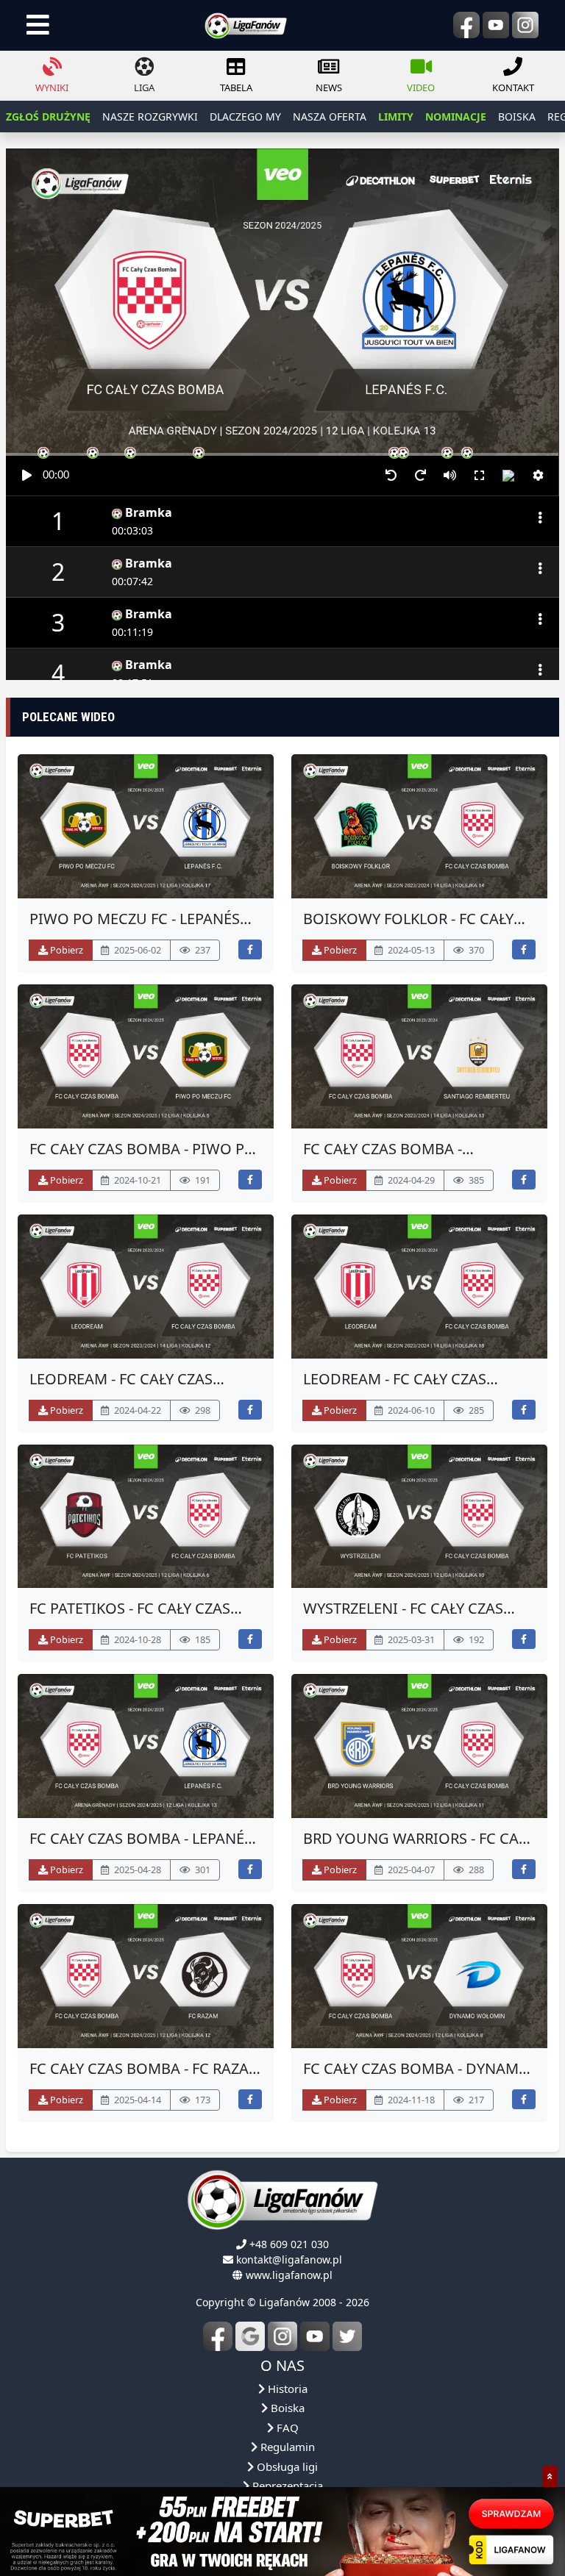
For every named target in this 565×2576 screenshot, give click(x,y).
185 (202, 1639)
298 (202, 1410)
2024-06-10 (410, 1410)
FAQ (286, 2427)
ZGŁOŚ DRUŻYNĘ (48, 117)
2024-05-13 (410, 950)
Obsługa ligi (286, 2466)
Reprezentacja (286, 2486)
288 (475, 1870)
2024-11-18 (410, 2100)
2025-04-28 (136, 1870)
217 (475, 2100)
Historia (286, 2389)
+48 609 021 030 (289, 2244)
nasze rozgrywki (150, 117)
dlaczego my (245, 117)
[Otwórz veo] (146, 826)
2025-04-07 (410, 1870)
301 (202, 1870)
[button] (538, 476)
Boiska (286, 2408)
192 (475, 1639)
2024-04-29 (410, 1180)
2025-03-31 (410, 1639)
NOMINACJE (456, 117)
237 (202, 950)
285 (475, 1410)
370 (475, 950)
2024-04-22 (136, 1410)
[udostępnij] (250, 949)
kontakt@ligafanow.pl (289, 2260)
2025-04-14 (136, 2100)
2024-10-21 (136, 1180)
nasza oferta (330, 117)
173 (202, 2100)
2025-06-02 (136, 950)
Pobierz (65, 950)
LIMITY (396, 117)
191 (202, 1180)
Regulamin (286, 2447)
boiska (517, 117)
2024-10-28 (136, 1639)
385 (475, 1180)
